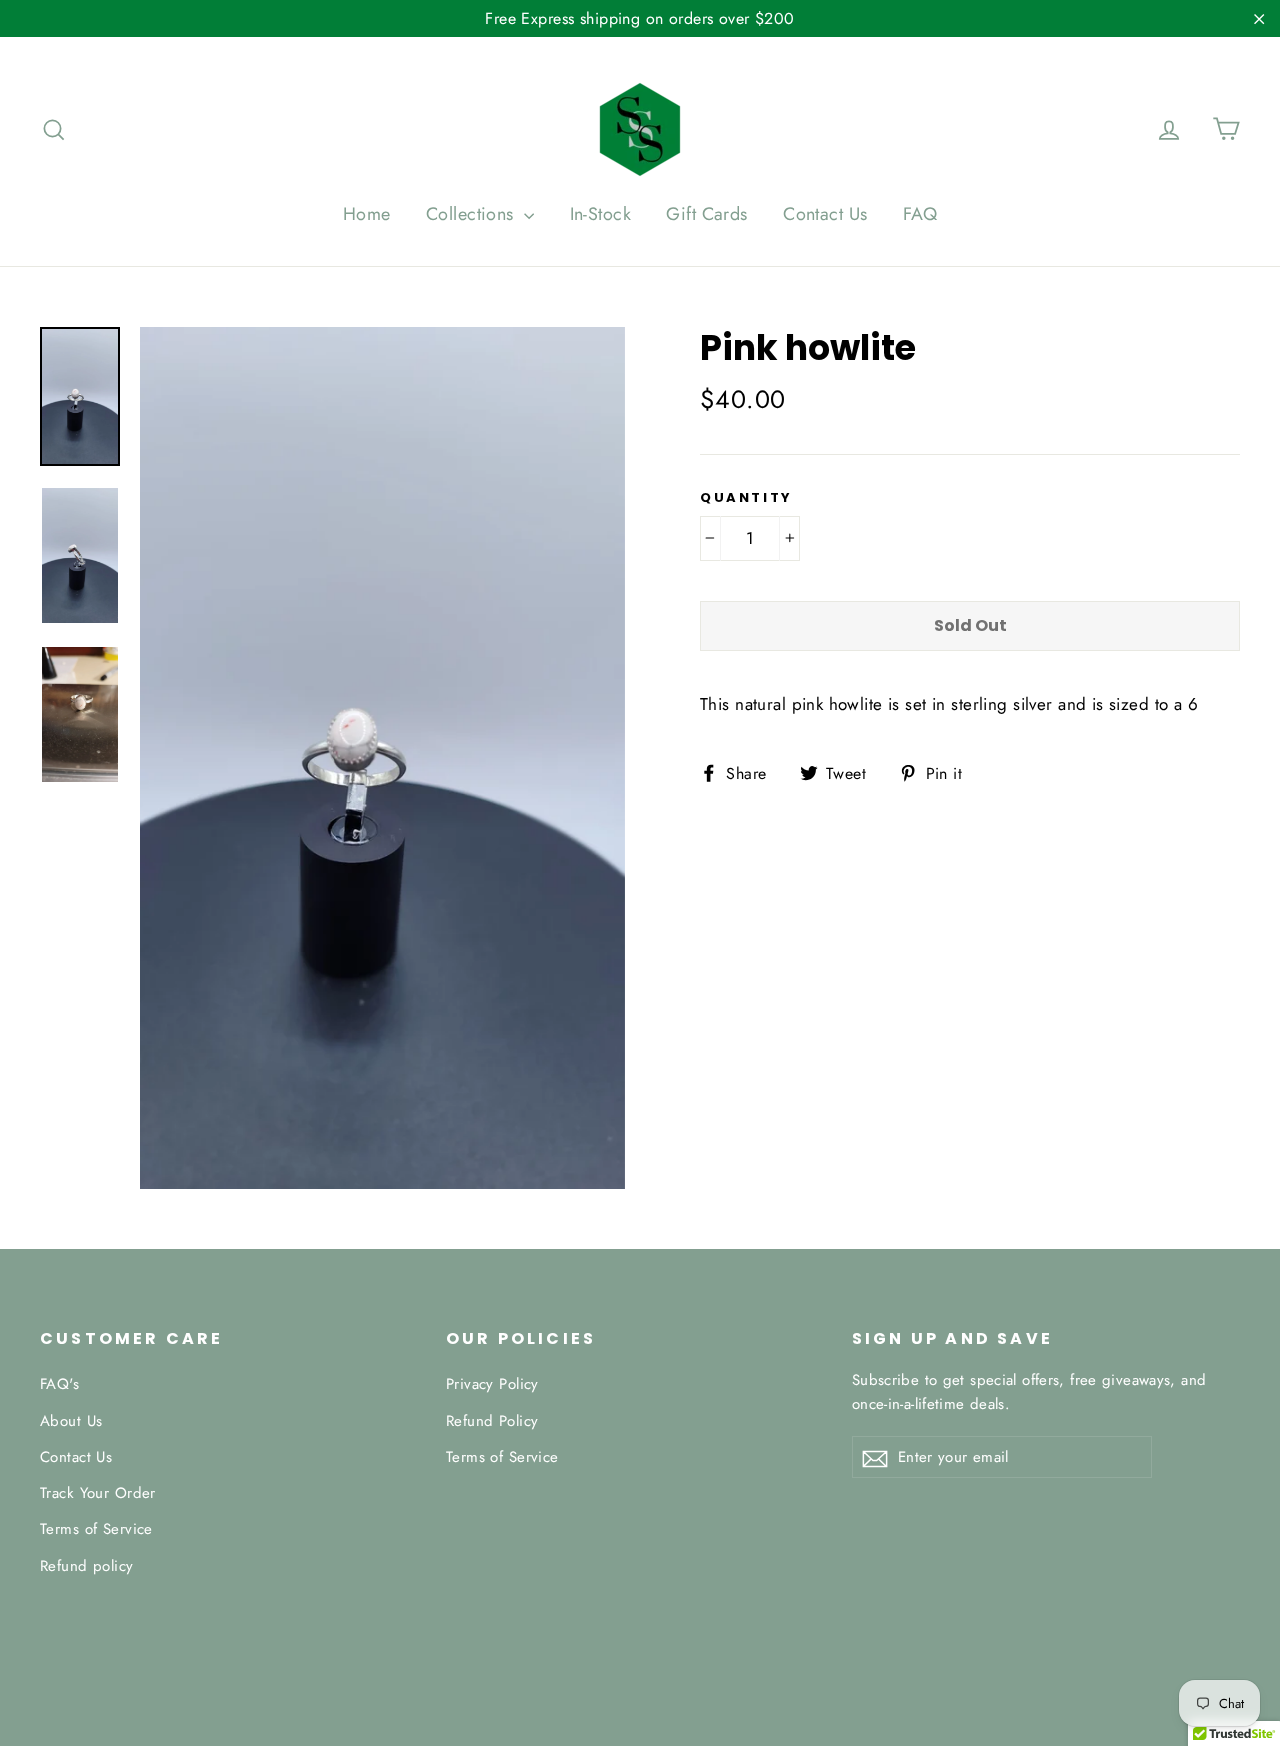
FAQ (920, 214)
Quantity (746, 498)
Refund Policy (492, 1421)
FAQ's (59, 1384)
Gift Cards (706, 214)
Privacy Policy (492, 1384)
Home (367, 214)
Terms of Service (96, 1529)
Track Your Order (98, 1493)
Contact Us (825, 214)
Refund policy (87, 1566)
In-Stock (600, 214)
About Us (71, 1421)
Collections (472, 214)
